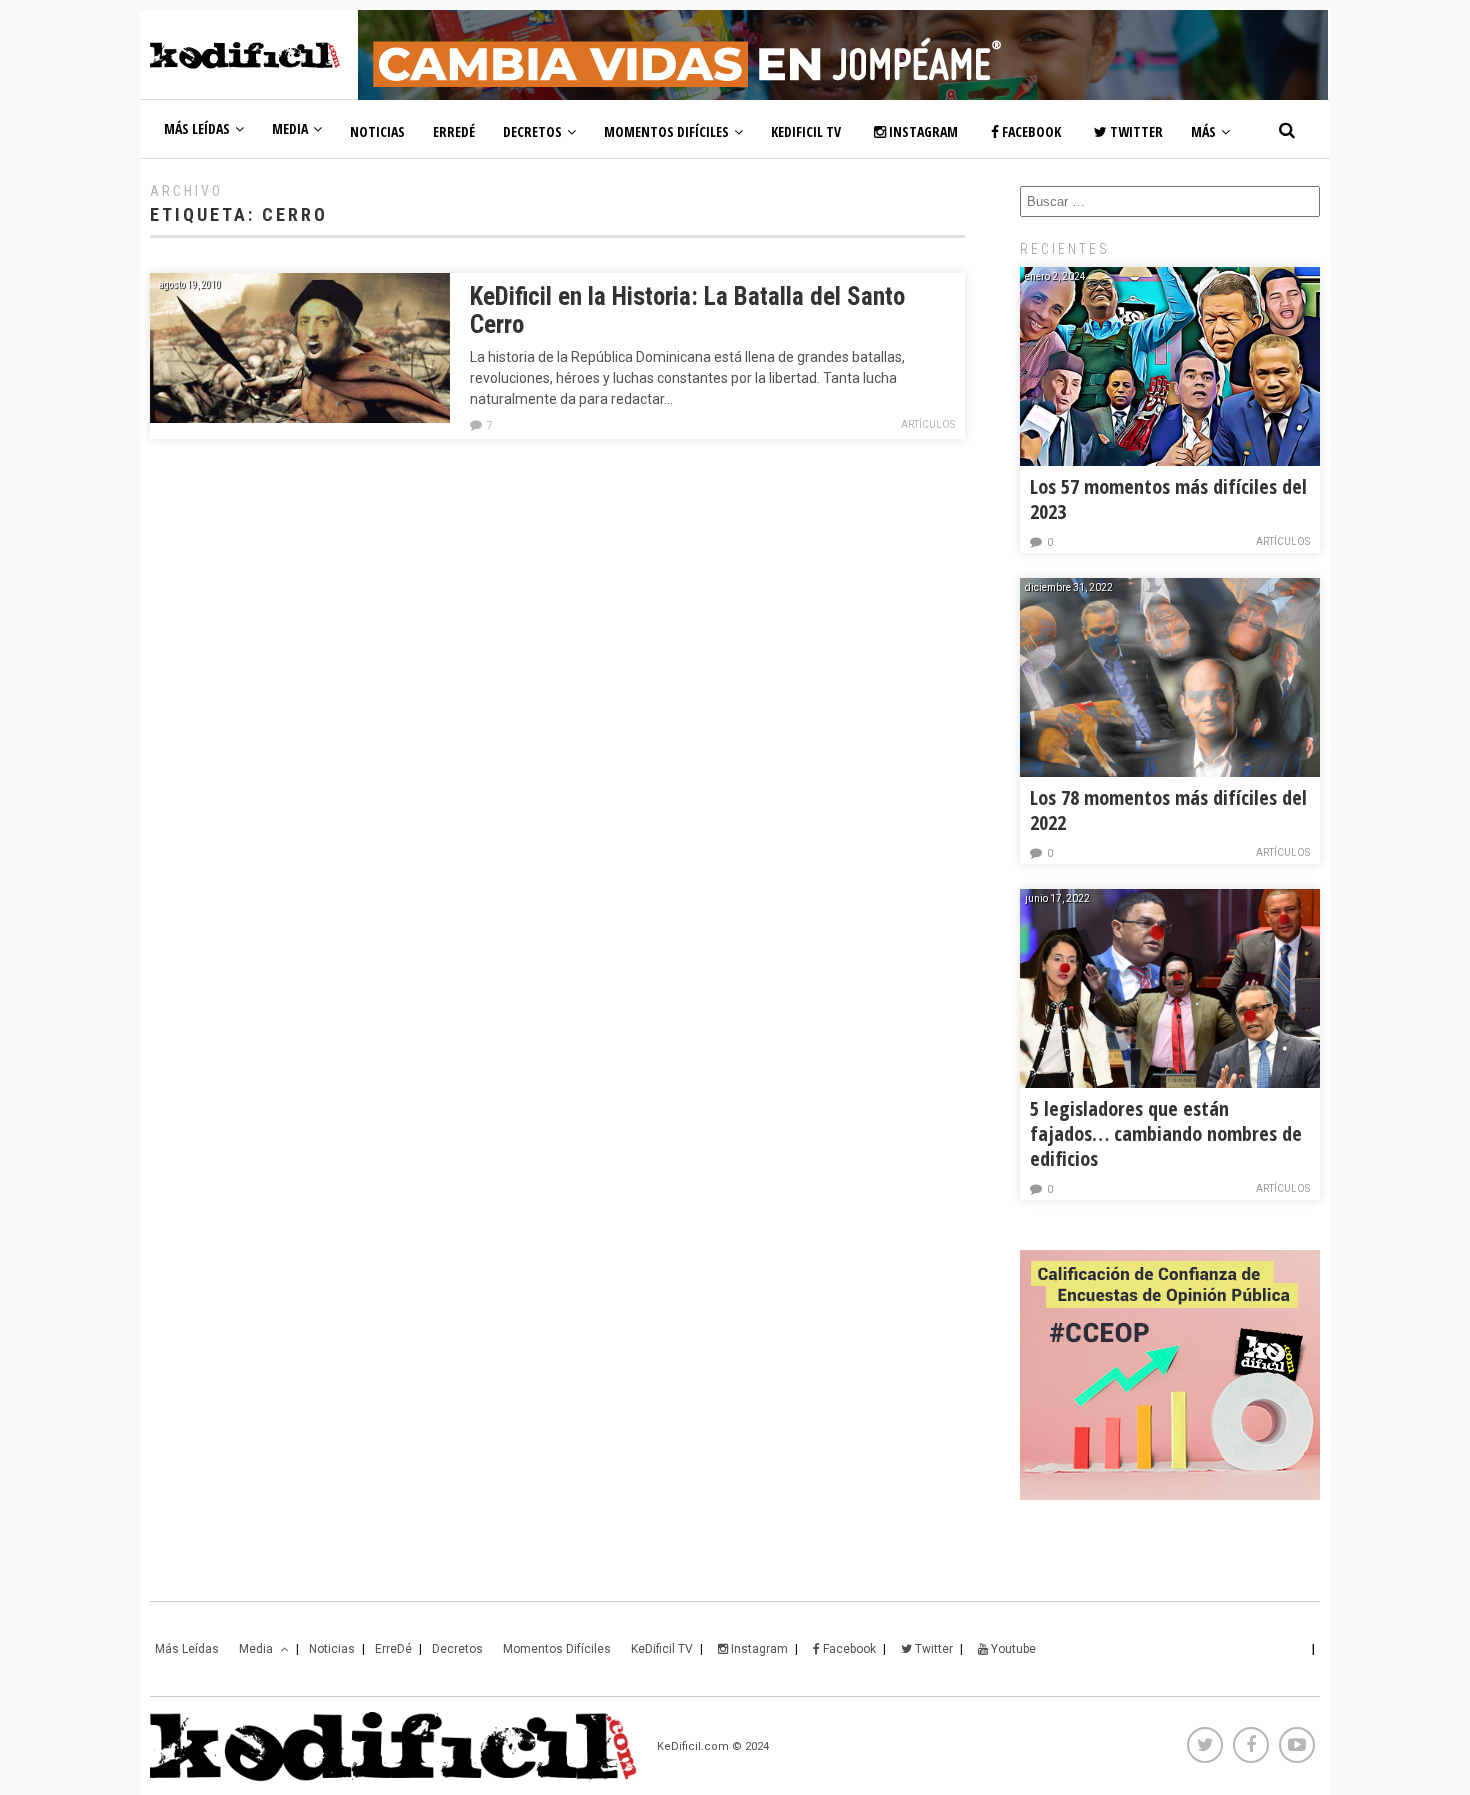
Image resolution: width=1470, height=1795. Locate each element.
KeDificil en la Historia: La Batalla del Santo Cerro (687, 310)
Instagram (922, 131)
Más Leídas (197, 128)
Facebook (1030, 131)
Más (1203, 131)
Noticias (377, 131)
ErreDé (454, 131)
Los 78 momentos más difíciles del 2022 (1168, 810)
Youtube (1012, 1649)
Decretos (532, 131)
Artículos (928, 424)
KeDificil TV (806, 131)
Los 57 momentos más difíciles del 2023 (1168, 499)
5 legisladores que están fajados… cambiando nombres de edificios (1166, 1133)
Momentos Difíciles (666, 131)
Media (290, 128)
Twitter (1135, 131)
